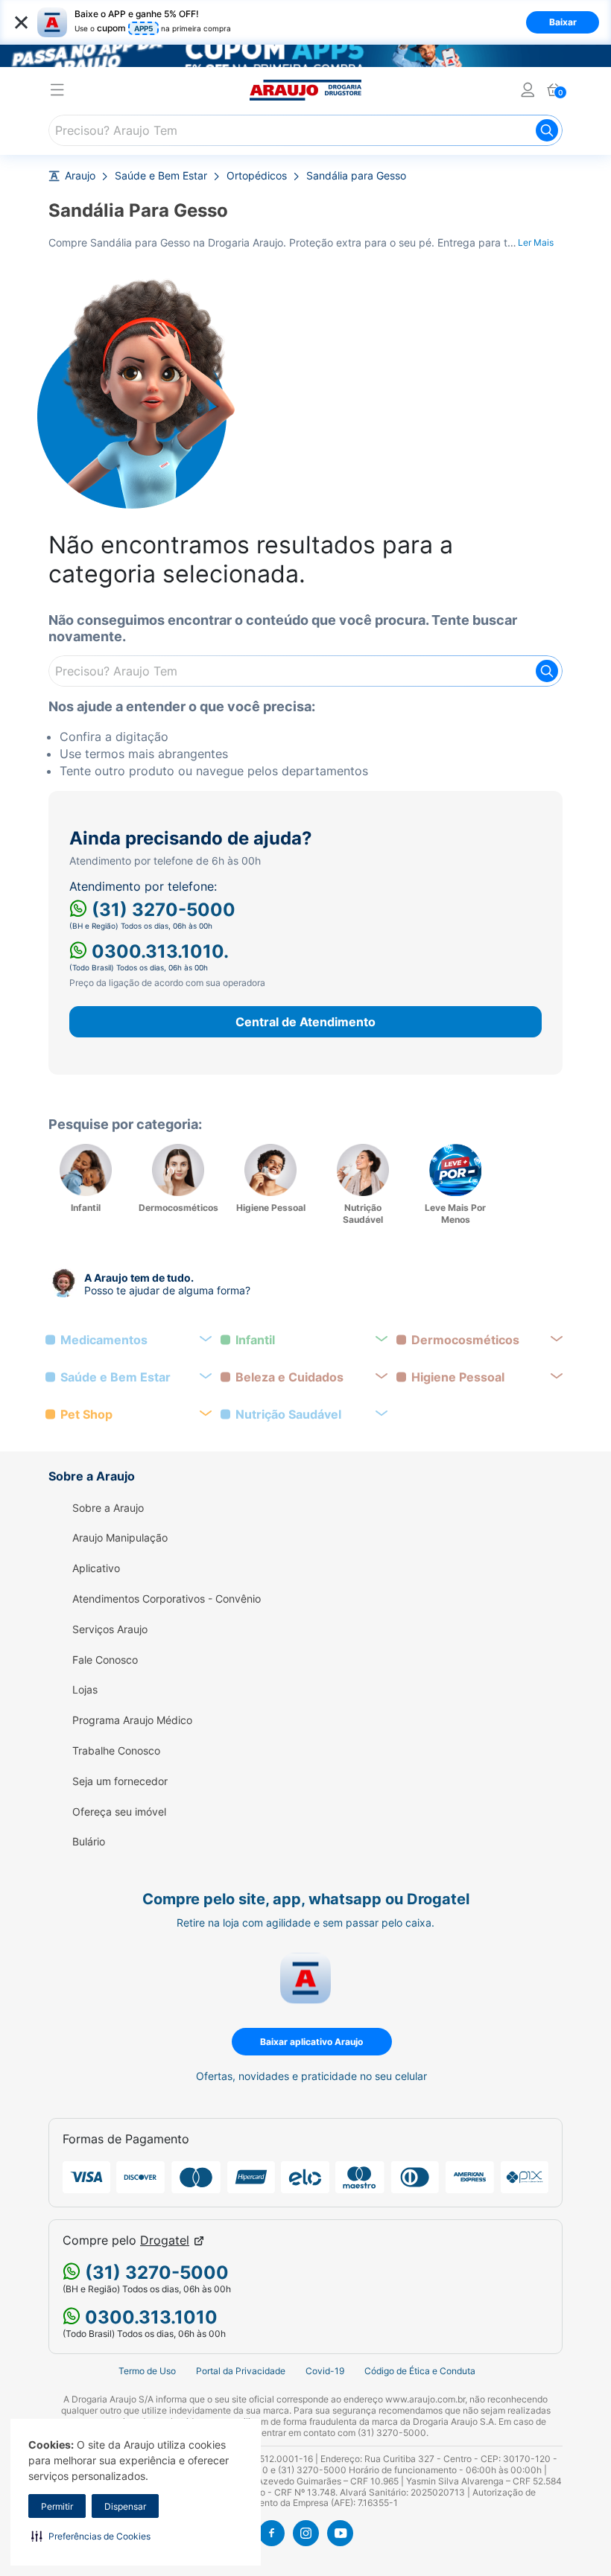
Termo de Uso (147, 2371)
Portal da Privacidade (241, 2371)
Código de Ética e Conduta (420, 2371)
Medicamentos (104, 1340)
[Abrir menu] (57, 92)
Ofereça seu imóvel (119, 1812)
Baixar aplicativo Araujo (311, 2042)
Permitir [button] (57, 2506)
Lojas (85, 1690)
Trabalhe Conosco (116, 1751)
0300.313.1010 (149, 2317)
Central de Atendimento (305, 1022)
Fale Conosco (105, 1660)
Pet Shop (86, 1415)
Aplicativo (96, 1568)
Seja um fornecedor (120, 1781)
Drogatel (165, 2241)
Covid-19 (325, 2371)
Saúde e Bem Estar (161, 176)
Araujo (80, 176)
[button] (91, 2536)
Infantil (255, 1340)
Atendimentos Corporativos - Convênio (167, 1599)
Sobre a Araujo (108, 1508)
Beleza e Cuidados (289, 1377)
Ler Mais (536, 242)
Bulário (89, 1842)
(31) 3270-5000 (161, 910)
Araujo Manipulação (120, 1538)
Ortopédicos (257, 176)
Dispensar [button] (125, 2506)
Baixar (563, 22)
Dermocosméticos (465, 1340)
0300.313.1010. (158, 951)
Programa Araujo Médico (132, 1720)
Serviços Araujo (110, 1629)
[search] (305, 130)
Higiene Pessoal (458, 1377)
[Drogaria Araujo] (305, 90)
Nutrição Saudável (288, 1415)
